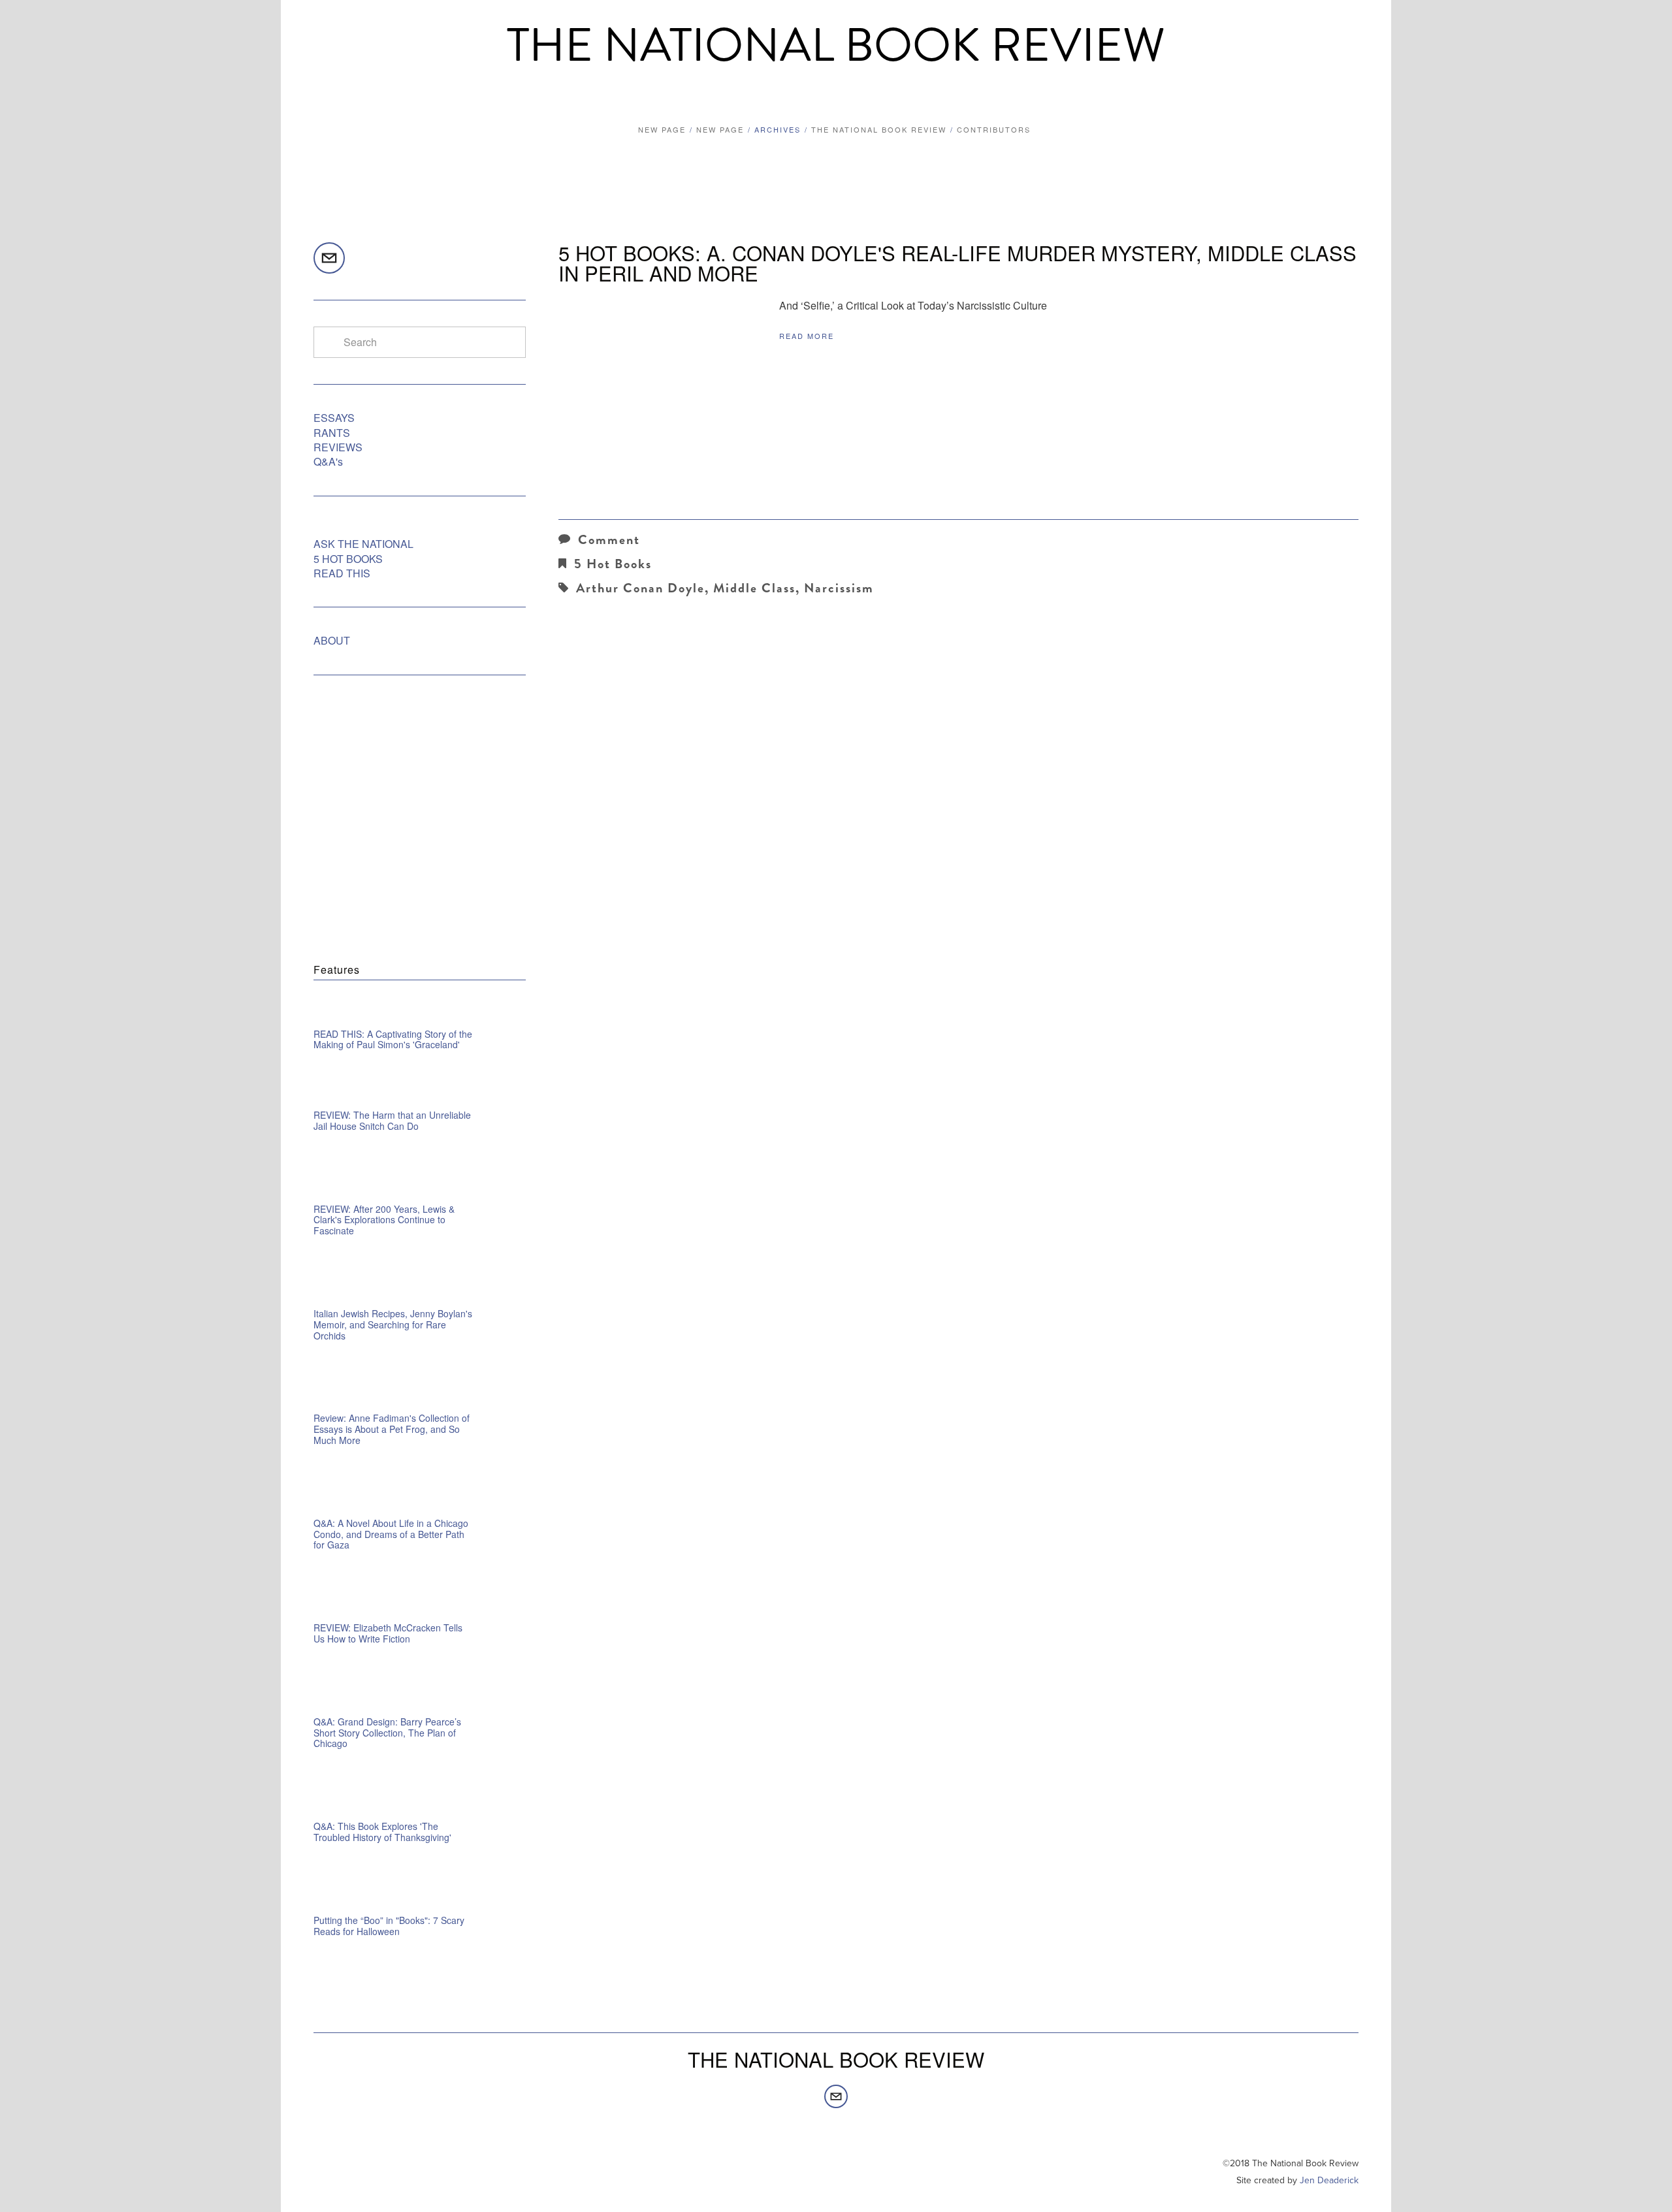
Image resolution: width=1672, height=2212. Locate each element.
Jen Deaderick (1329, 2180)
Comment (609, 540)
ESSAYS (334, 418)
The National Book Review (836, 46)
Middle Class (754, 588)
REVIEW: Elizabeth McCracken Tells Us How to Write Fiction (388, 1633)
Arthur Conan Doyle (640, 588)
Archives (778, 129)
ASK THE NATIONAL (363, 544)
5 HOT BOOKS (348, 559)
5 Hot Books (613, 564)
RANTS (332, 433)
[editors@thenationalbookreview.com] (329, 258)
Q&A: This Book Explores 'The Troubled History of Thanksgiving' (382, 1832)
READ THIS (342, 573)
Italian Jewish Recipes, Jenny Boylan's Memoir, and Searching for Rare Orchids (393, 1324)
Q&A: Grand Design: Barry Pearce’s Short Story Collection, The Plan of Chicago (387, 1733)
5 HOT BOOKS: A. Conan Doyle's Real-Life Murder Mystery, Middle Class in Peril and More (957, 263)
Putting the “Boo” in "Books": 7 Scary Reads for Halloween (389, 1926)
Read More (807, 336)
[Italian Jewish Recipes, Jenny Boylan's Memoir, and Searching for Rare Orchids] (420, 1292)
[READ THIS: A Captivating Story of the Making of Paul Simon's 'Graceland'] (420, 1012)
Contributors (994, 129)
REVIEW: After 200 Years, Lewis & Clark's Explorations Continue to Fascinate (384, 1220)
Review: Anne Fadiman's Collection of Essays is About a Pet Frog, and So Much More (392, 1429)
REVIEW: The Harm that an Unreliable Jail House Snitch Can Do (392, 1120)
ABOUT (332, 640)
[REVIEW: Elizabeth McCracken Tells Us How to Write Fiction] (420, 1606)
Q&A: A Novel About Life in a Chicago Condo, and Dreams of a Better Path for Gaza (391, 1534)
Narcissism (839, 588)
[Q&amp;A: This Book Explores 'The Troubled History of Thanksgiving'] (420, 1804)
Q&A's (328, 461)
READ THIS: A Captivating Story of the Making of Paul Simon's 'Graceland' (393, 1039)
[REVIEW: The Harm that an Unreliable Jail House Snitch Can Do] (369, 1099)
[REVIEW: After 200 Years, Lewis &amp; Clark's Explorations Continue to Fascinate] (420, 1187)
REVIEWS (338, 447)
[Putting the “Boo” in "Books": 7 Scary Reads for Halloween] (420, 1899)
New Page (662, 129)
